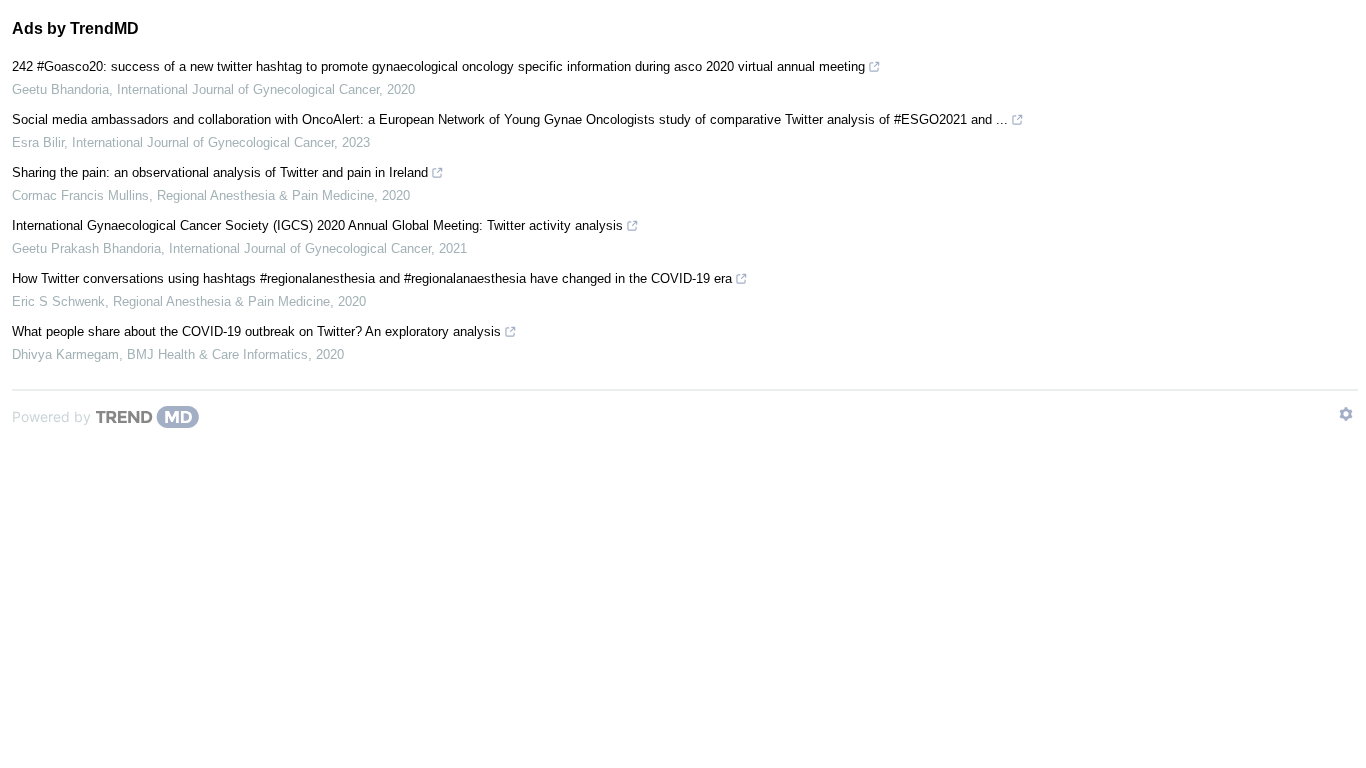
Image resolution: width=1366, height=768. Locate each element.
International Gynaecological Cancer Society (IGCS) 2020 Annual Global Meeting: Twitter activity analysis (317, 225)
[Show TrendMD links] (1346, 414)
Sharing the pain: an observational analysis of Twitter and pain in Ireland (220, 172)
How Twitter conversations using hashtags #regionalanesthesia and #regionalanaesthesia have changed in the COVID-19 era (372, 278)
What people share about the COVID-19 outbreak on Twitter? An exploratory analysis (256, 331)
